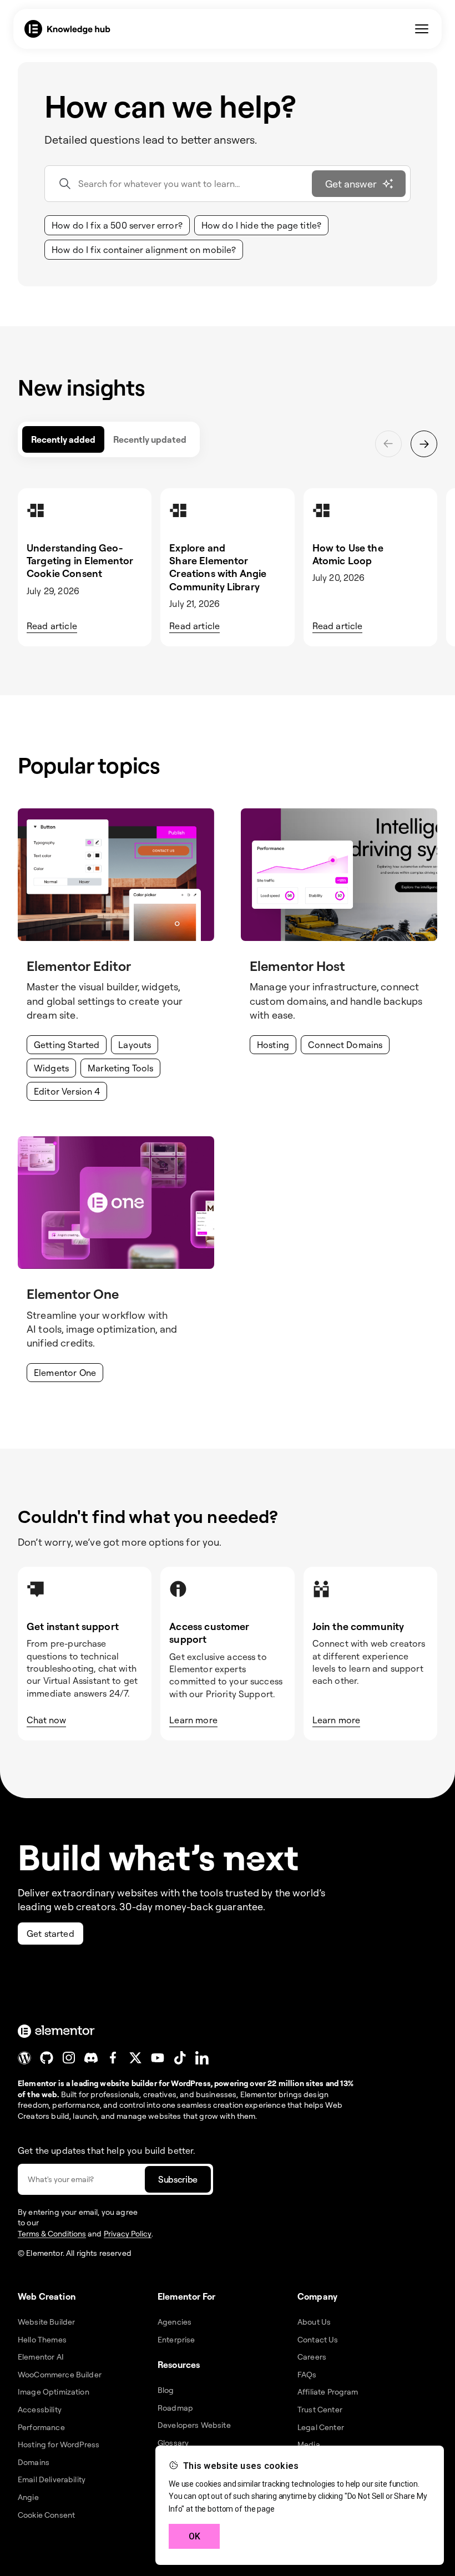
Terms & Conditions (52, 2233)
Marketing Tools (120, 1068)
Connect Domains (345, 1045)
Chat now (46, 1720)
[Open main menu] (422, 29)
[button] (117, 225)
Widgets (51, 1068)
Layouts (135, 1045)
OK (194, 2536)
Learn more (193, 1720)
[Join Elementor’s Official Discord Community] (91, 2058)
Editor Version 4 (67, 1091)
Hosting (273, 1045)
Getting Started (67, 1045)
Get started (50, 1934)
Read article (52, 626)
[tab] (63, 439)
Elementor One (65, 1373)
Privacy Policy (128, 2233)
